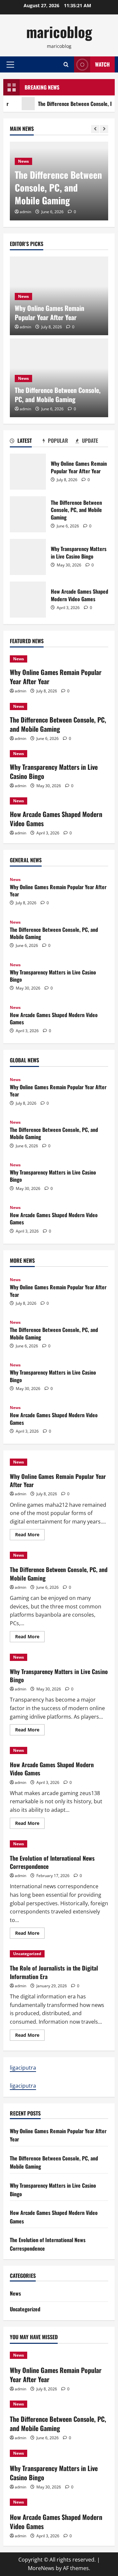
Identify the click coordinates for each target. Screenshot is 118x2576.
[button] (10, 65)
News (23, 161)
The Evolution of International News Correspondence (52, 1862)
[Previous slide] (95, 129)
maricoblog (59, 32)
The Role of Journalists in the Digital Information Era (54, 1972)
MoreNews (41, 2568)
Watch (102, 64)
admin (25, 212)
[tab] (26, 442)
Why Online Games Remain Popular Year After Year (49, 313)
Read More (30, 1536)
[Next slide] (104, 129)
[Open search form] (66, 64)
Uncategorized (27, 1954)
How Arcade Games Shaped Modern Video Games (28, 600)
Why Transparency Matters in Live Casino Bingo (28, 557)
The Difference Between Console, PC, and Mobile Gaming (58, 187)
